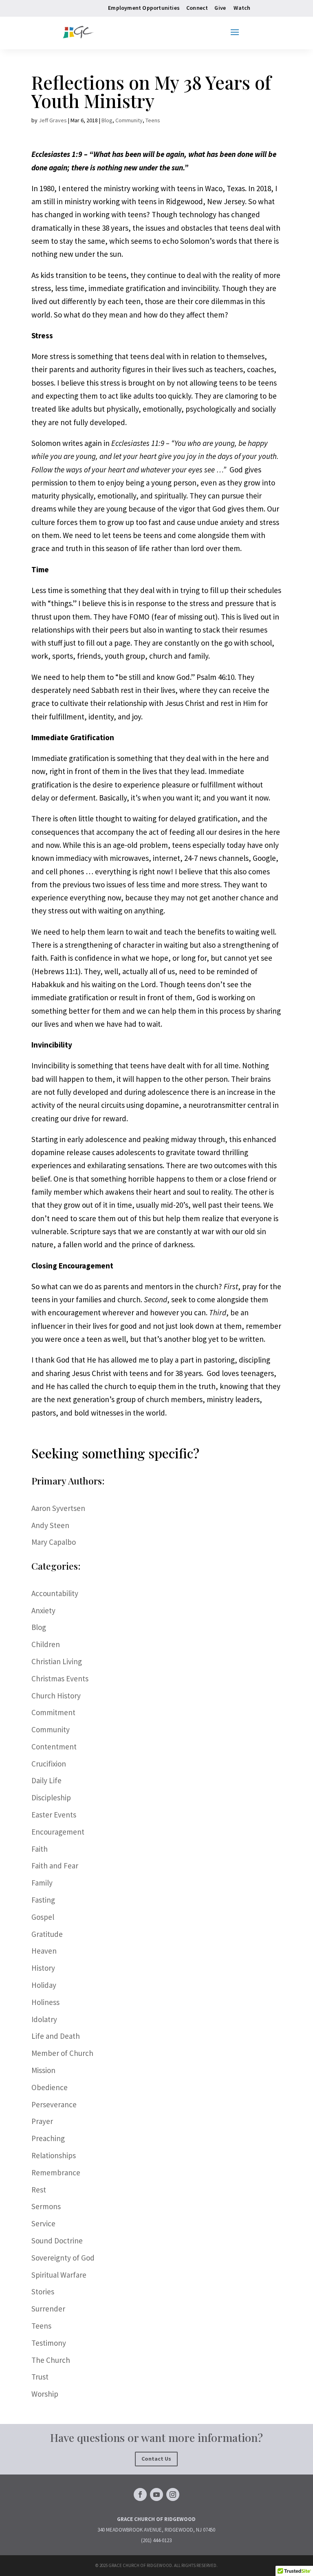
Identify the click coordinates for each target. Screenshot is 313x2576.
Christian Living (57, 1661)
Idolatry (44, 2019)
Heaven (44, 1951)
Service (43, 2223)
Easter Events (54, 1815)
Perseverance (54, 2104)
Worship (45, 2394)
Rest (39, 2190)
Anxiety (43, 1610)
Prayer (42, 2121)
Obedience (50, 2087)
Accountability (55, 1593)
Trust (40, 2377)
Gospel (43, 1917)
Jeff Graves (53, 120)
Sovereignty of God (63, 2258)
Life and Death (56, 2036)
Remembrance (56, 2172)
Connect (197, 8)
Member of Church (62, 2053)
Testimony (49, 2343)
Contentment (54, 1747)
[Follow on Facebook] (140, 2494)
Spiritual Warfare (59, 2275)
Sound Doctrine (57, 2241)
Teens (153, 120)
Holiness (45, 2002)
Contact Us (156, 2459)
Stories (43, 2291)
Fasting (43, 1900)
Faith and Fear (55, 1866)
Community (129, 120)
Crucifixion (49, 1764)
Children (46, 1644)
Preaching (48, 2138)
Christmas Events (60, 1678)
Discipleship (51, 1797)
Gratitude (47, 1934)
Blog (107, 120)
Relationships (54, 2155)
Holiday (44, 1985)
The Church (51, 2360)
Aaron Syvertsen (58, 1508)
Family (42, 1883)
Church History (56, 1696)
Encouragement (58, 1832)
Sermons (46, 2206)
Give (220, 8)
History (43, 1968)
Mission (43, 2070)
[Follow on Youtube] (156, 2494)
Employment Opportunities (144, 8)
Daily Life (46, 1780)
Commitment (53, 1712)
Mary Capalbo (54, 1542)
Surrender (48, 2309)
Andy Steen (50, 1525)
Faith (40, 1849)
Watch (242, 8)
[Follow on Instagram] (173, 2494)
